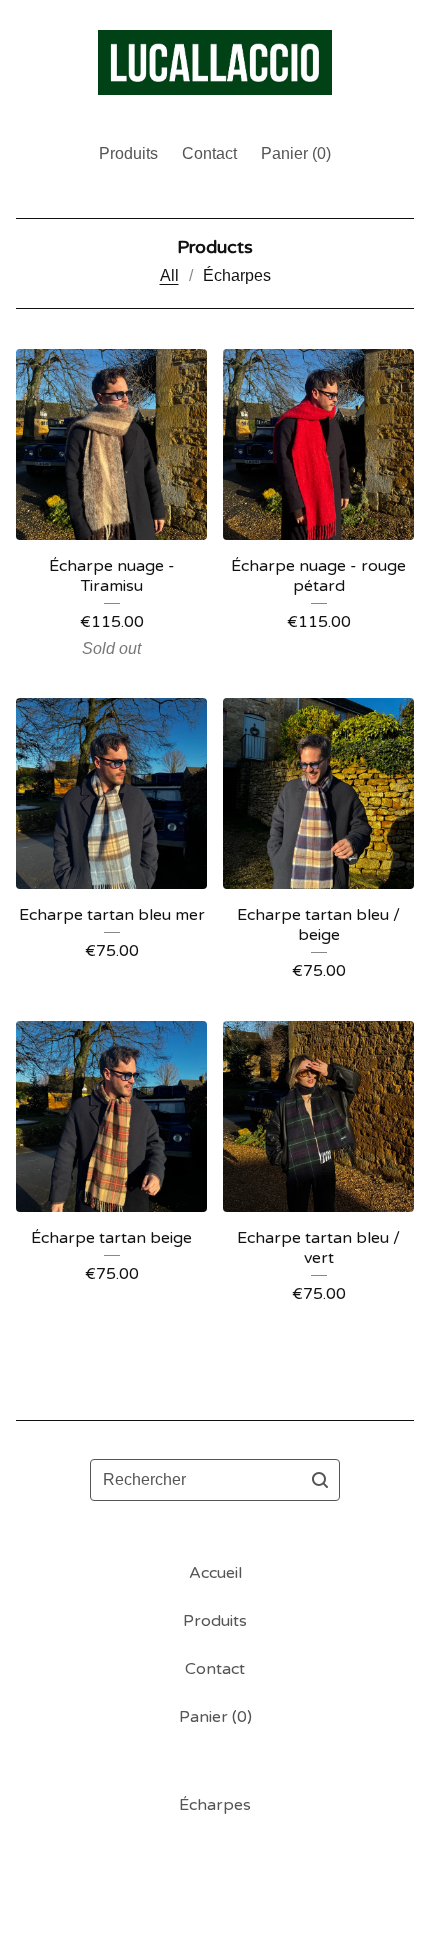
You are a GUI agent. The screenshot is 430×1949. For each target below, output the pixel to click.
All (169, 275)
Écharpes (237, 275)
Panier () (296, 153)
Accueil (215, 1573)
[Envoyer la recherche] (320, 1480)
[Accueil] (214, 62)
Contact (209, 153)
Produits (128, 153)
